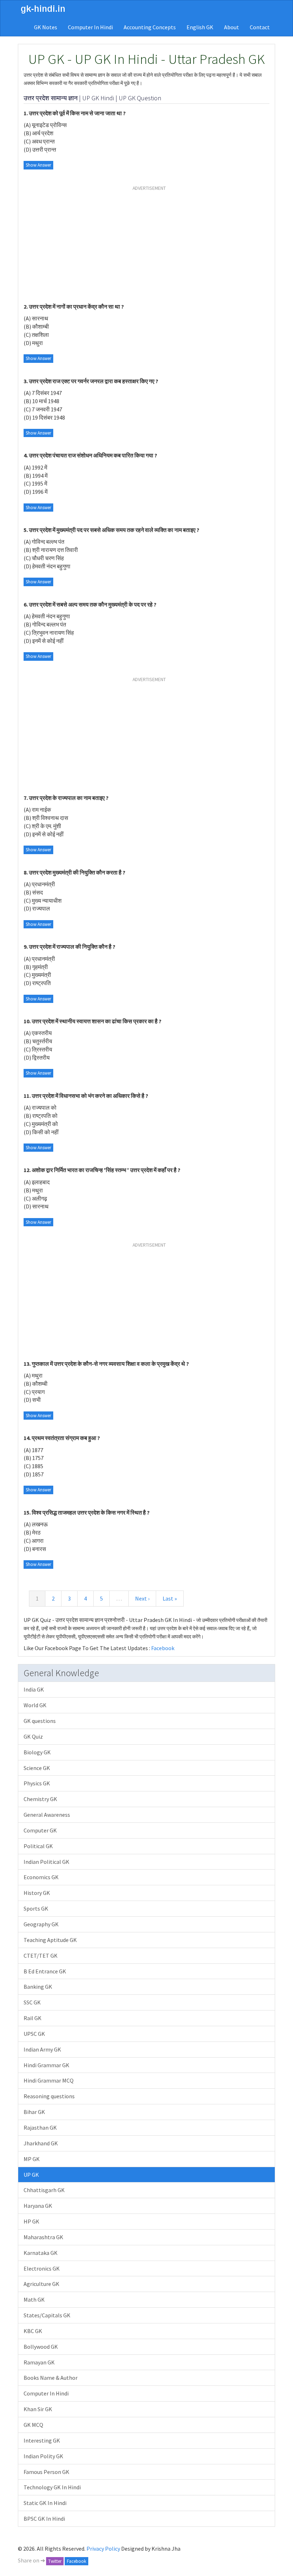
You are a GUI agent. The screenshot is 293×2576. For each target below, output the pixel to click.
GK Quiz (33, 1736)
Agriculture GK (41, 2284)
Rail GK (33, 2018)
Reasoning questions (49, 2096)
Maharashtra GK (43, 2237)
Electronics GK (42, 2268)
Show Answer (38, 165)
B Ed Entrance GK (45, 1971)
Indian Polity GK (43, 2456)
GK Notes (46, 27)
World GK (35, 1705)
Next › (142, 1598)
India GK (34, 1689)
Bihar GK (34, 2112)
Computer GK (40, 1830)
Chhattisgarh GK (44, 2190)
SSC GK (32, 2002)
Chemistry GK (40, 1799)
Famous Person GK (46, 2472)
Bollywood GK (41, 2347)
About (232, 27)
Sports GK (36, 1908)
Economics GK (41, 1877)
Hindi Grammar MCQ (49, 2080)
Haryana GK (38, 2206)
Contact (260, 27)
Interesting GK (42, 2440)
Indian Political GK (46, 1862)
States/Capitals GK (47, 2315)
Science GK (37, 1768)
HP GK (31, 2221)
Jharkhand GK (41, 2143)
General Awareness (47, 1815)
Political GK (38, 1846)
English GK (200, 27)
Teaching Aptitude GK (50, 1940)
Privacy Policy (103, 2549)
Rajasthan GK (40, 2128)
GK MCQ (33, 2425)
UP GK (31, 2175)
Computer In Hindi (90, 27)
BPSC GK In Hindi (44, 2519)
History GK (37, 1893)
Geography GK (41, 1924)
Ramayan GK (39, 2362)
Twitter (55, 2561)
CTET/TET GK (41, 1956)
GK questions (40, 1721)
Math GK (34, 2299)
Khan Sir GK (38, 2409)
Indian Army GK (42, 2049)
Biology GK (37, 1752)
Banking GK (38, 1987)
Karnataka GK (41, 2253)
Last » (170, 1598)
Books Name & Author (51, 2378)
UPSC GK (34, 2034)
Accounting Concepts (150, 27)
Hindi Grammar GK (46, 2065)
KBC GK (33, 2331)
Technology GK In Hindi (52, 2487)
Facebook (163, 1648)
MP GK (32, 2159)
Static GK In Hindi (45, 2503)
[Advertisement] (149, 245)
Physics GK (37, 1783)
